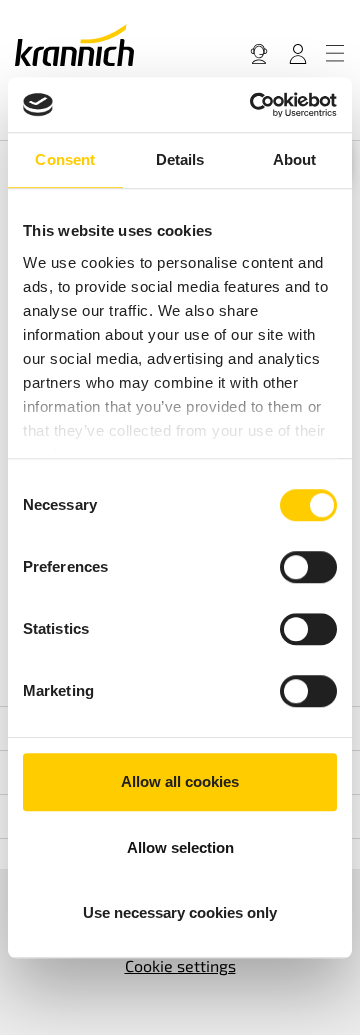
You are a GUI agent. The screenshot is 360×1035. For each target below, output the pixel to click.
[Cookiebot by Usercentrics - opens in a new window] (254, 105)
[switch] (308, 567)
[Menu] (335, 53)
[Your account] (298, 53)
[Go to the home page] (74, 45)
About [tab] (295, 159)
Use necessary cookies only (180, 912)
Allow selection (180, 847)
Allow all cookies (180, 781)
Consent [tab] (65, 159)
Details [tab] (180, 159)
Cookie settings (180, 965)
